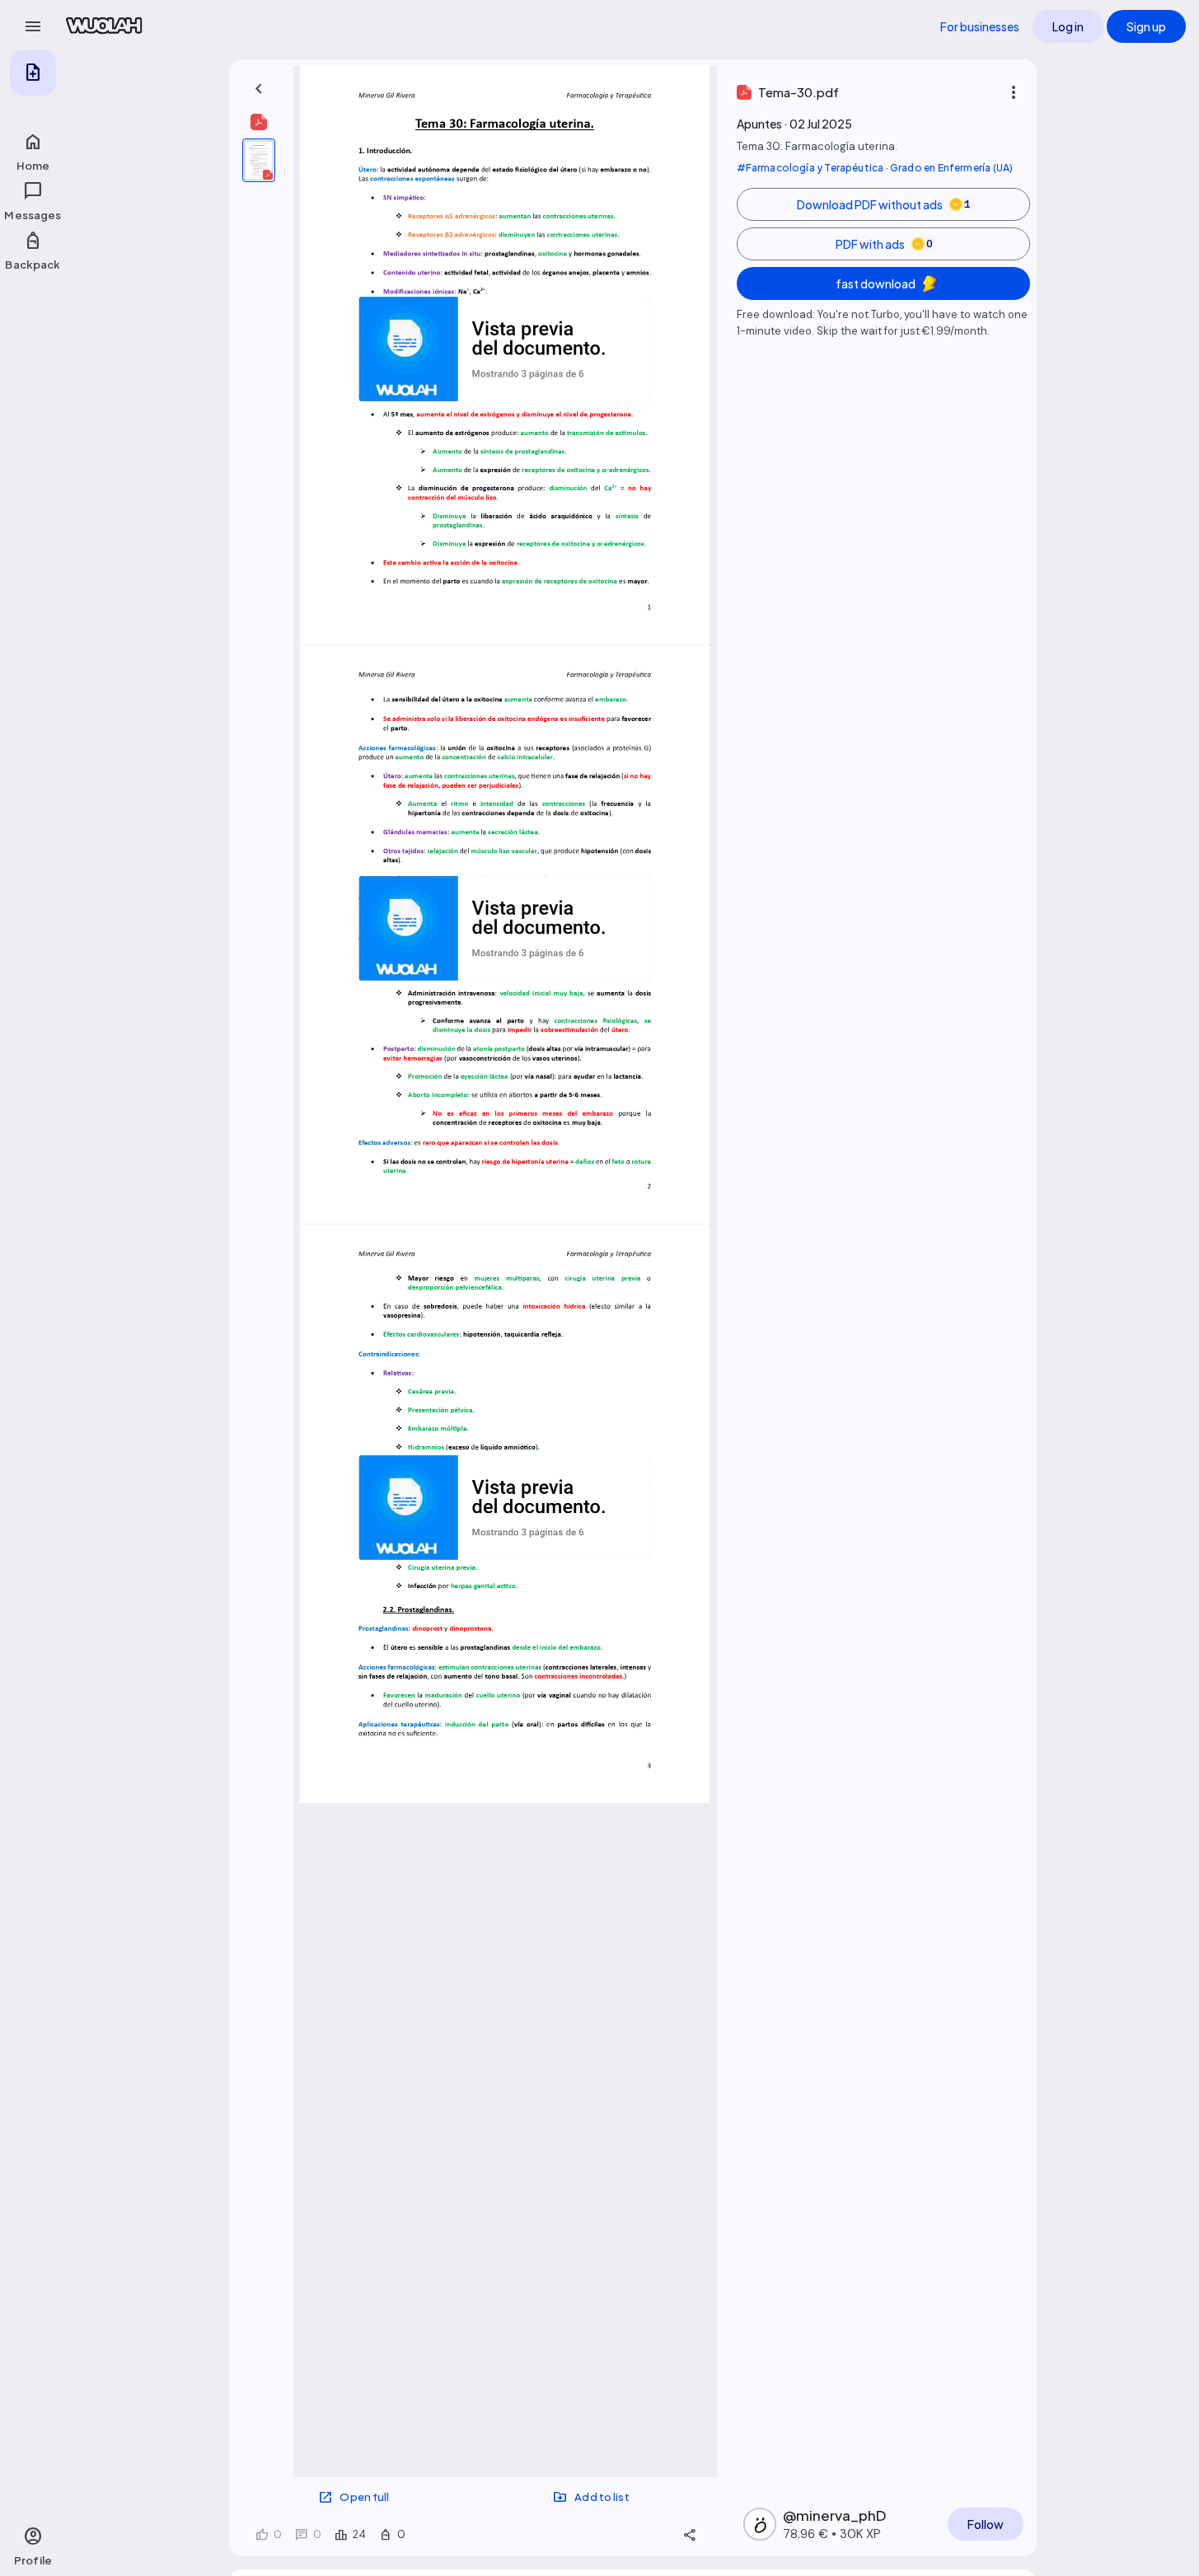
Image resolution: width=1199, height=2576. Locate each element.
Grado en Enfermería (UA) (951, 168)
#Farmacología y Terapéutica (810, 168)
